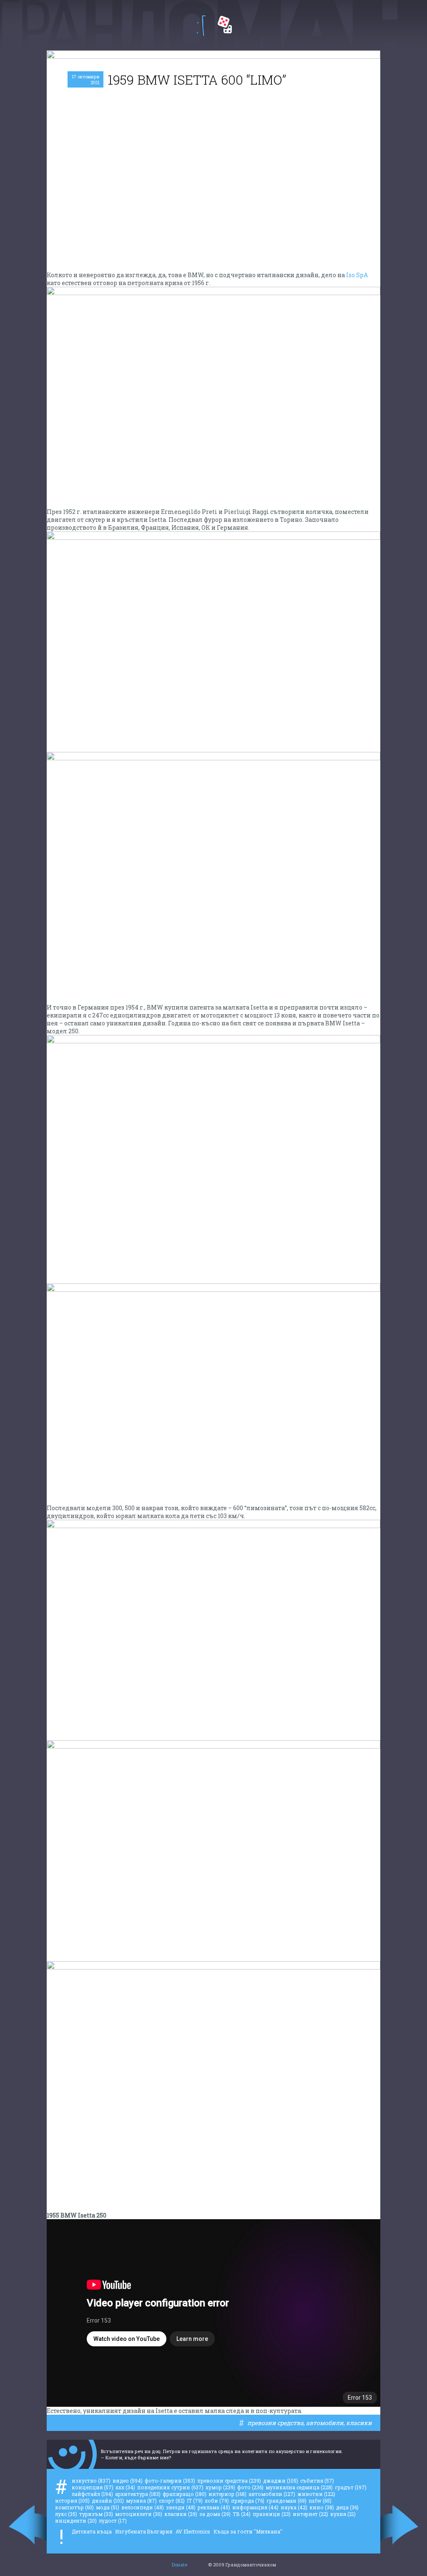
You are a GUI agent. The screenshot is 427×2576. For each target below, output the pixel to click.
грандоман (286, 2501)
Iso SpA (357, 275)
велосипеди (143, 2507)
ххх (125, 2487)
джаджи (281, 2481)
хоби (217, 2501)
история (72, 2501)
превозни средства (275, 2423)
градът (351, 2487)
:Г (201, 26)
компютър (74, 2507)
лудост (113, 2521)
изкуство (91, 2481)
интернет (310, 2514)
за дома (215, 2514)
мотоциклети (139, 2514)
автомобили (325, 2423)
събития (317, 2481)
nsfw (320, 2501)
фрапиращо (185, 2494)
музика (141, 2501)
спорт (172, 2501)
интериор (227, 2494)
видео (128, 2481)
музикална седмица (299, 2487)
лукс (66, 2514)
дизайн (108, 2501)
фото (250, 2487)
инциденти (76, 2521)
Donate (180, 2565)
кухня (343, 2514)
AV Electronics (193, 2531)
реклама (214, 2507)
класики (359, 2423)
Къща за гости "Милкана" (248, 2531)
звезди (181, 2507)
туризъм (96, 2514)
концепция (93, 2487)
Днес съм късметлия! (225, 25)
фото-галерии (170, 2481)
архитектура (138, 2494)
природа (248, 2501)
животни (316, 2494)
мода (108, 2507)
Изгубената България (144, 2531)
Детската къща (92, 2531)
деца (347, 2507)
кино (322, 2507)
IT (195, 2501)
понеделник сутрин (170, 2487)
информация (255, 2507)
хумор (220, 2487)
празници (272, 2514)
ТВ (242, 2514)
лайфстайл (92, 2494)
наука (294, 2507)
